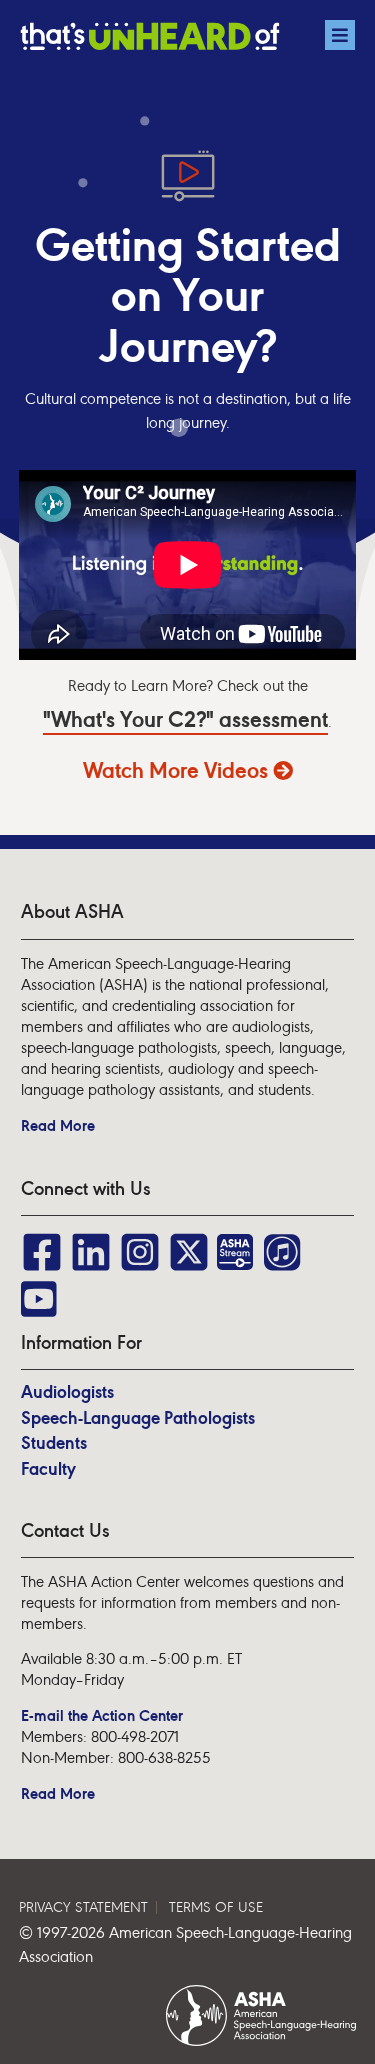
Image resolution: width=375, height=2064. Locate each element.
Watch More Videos (178, 771)
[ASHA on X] (189, 1242)
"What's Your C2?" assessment (185, 720)
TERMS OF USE (216, 1907)
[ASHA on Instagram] (140, 1242)
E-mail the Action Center (102, 1715)
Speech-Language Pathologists (138, 1418)
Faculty (48, 1469)
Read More (58, 1125)
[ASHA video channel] (238, 1242)
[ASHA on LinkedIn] (91, 1242)
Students (54, 1443)
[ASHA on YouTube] (42, 1289)
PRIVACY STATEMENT (83, 1907)
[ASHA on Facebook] (42, 1242)
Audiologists (67, 1392)
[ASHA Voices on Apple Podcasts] (281, 1242)
